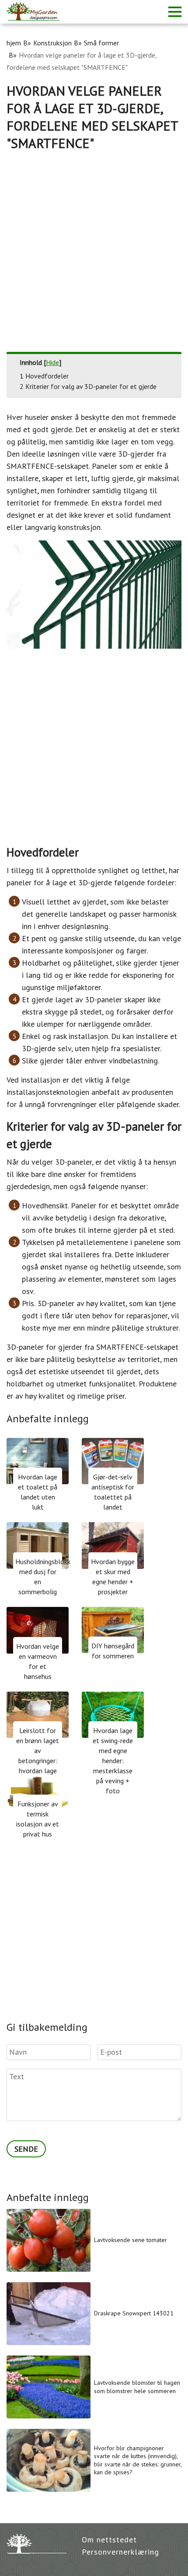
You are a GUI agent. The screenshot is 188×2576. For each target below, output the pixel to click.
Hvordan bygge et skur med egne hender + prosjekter (113, 1577)
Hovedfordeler (44, 376)
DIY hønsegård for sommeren (113, 1651)
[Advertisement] (94, 249)
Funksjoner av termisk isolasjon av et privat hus (38, 1819)
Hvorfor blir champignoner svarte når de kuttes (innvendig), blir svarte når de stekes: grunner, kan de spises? (138, 2460)
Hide (52, 362)
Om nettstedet (109, 2540)
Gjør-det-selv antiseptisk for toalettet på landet (113, 1492)
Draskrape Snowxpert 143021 (134, 2313)
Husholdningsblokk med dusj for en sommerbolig (39, 1577)
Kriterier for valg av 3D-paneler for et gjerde (88, 386)
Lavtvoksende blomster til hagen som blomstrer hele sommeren (137, 2387)
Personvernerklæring (120, 2552)
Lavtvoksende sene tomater (131, 2240)
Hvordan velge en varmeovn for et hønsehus (38, 1661)
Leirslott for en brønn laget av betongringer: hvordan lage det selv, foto (38, 1756)
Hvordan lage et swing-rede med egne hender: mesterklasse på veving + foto (113, 1761)
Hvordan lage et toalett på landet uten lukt (38, 1492)
